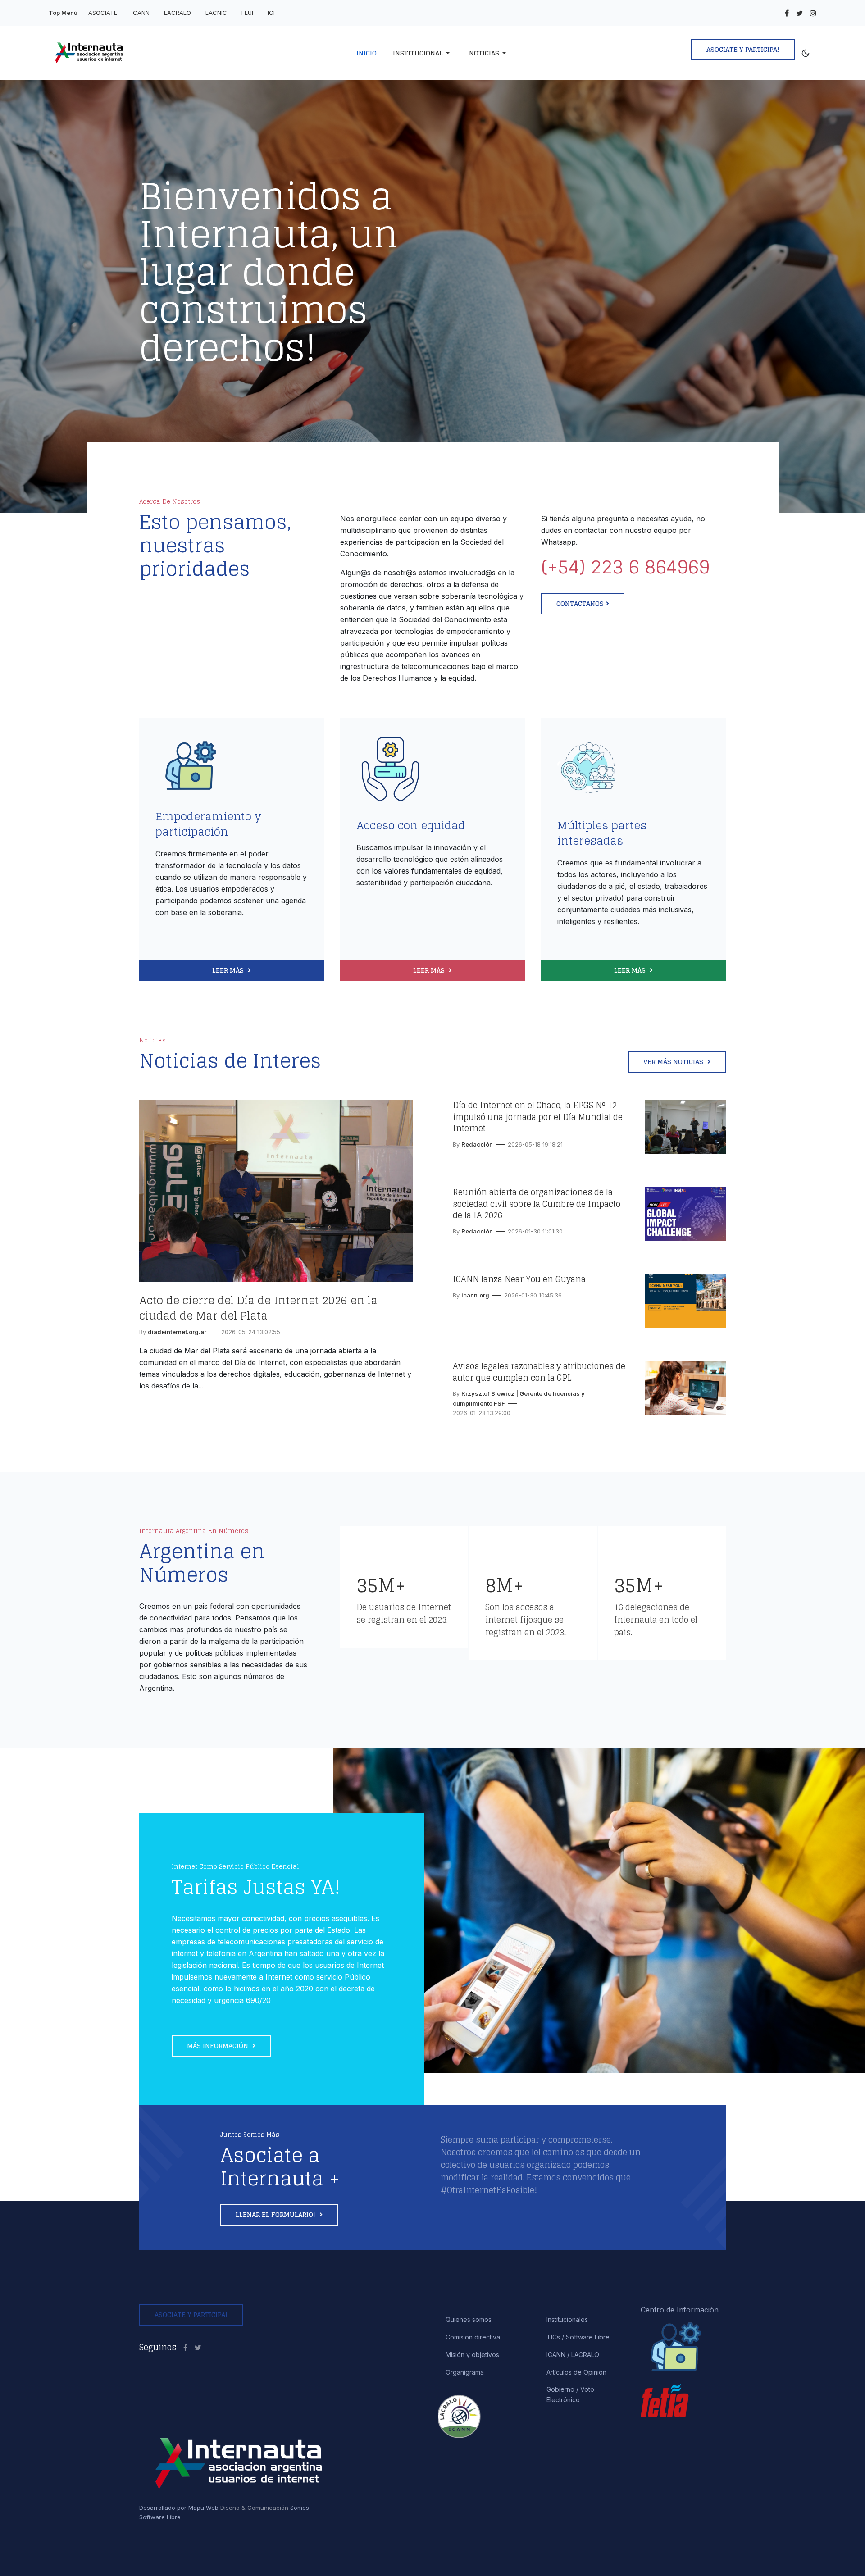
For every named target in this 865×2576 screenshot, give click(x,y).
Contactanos (580, 603)
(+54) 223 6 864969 (625, 567)
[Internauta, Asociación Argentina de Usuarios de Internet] (139, 53)
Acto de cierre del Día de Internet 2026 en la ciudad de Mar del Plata (258, 1308)
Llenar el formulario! (276, 2214)
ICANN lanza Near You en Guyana (519, 1279)
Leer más (229, 970)
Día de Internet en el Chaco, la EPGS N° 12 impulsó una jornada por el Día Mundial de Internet (538, 1117)
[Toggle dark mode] (806, 53)
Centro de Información (680, 2310)
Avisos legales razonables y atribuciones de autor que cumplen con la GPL (539, 1372)
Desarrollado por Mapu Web (179, 2508)
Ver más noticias (674, 1062)
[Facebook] (787, 13)
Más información (219, 2046)
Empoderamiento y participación (208, 824)
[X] (799, 13)
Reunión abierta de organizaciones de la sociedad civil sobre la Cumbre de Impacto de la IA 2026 (537, 1204)
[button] (423, 53)
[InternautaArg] (198, 2348)
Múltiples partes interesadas (602, 833)
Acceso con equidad (411, 826)
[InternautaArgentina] (185, 2348)
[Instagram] (813, 13)
